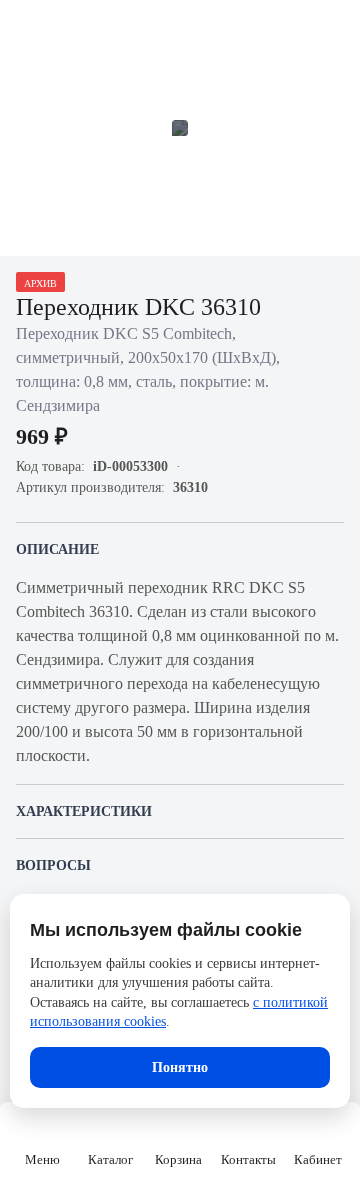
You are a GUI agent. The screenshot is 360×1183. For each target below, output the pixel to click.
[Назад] (28, 28)
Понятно (180, 1067)
